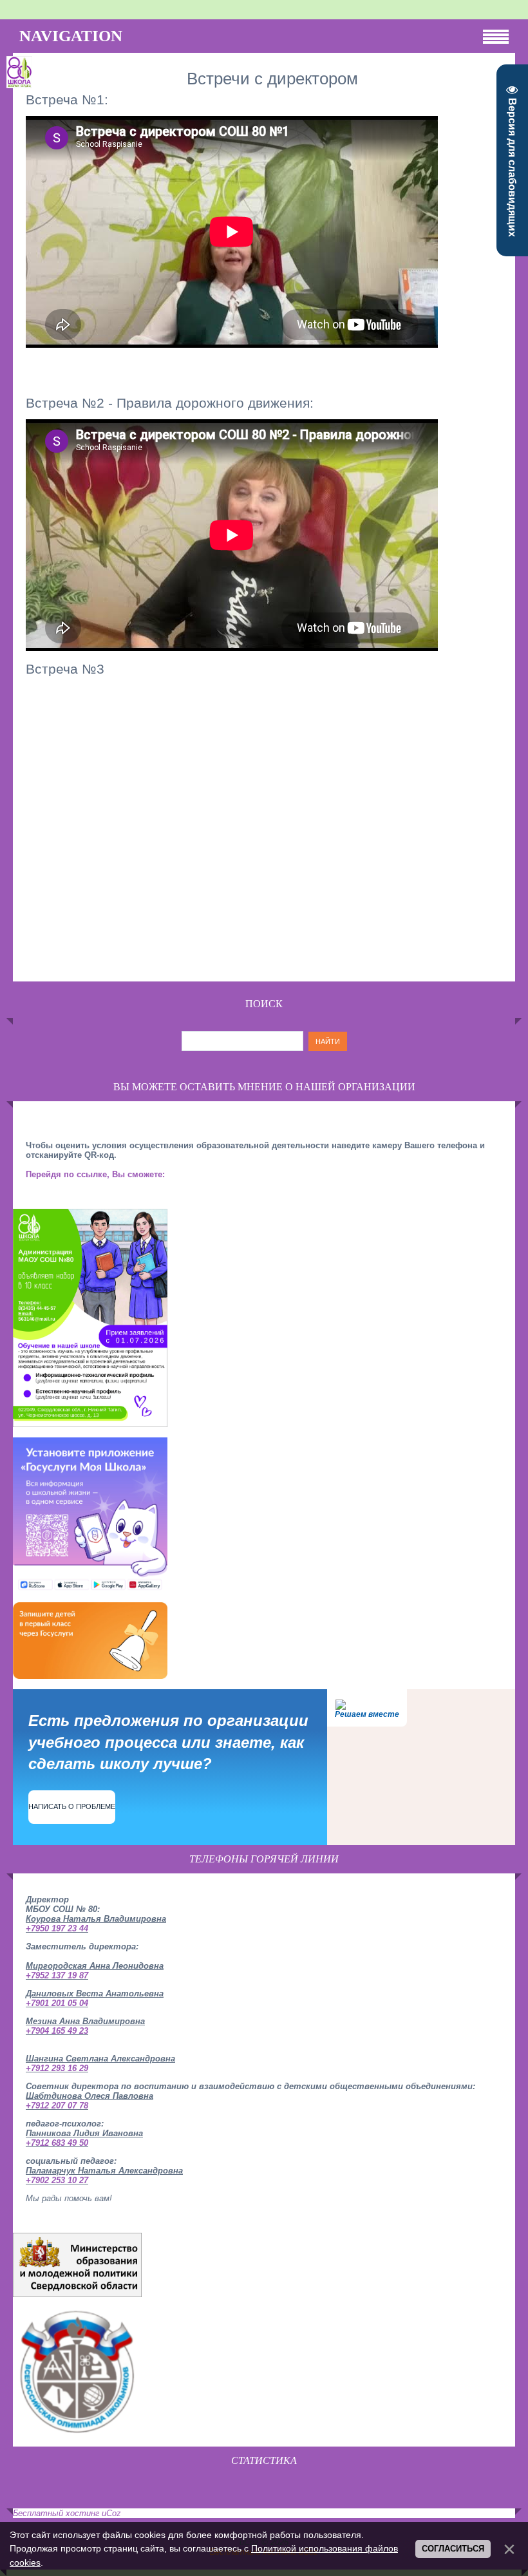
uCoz (111, 2513)
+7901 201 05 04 (57, 2003)
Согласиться (453, 2549)
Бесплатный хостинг (56, 2513)
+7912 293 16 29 (57, 2068)
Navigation (71, 36)
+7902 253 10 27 (57, 2180)
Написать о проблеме (72, 1806)
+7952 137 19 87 (57, 1975)
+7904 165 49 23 (57, 2031)
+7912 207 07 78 (57, 2106)
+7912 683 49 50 (57, 2143)
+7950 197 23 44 (57, 1928)
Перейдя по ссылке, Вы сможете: (95, 1174)
